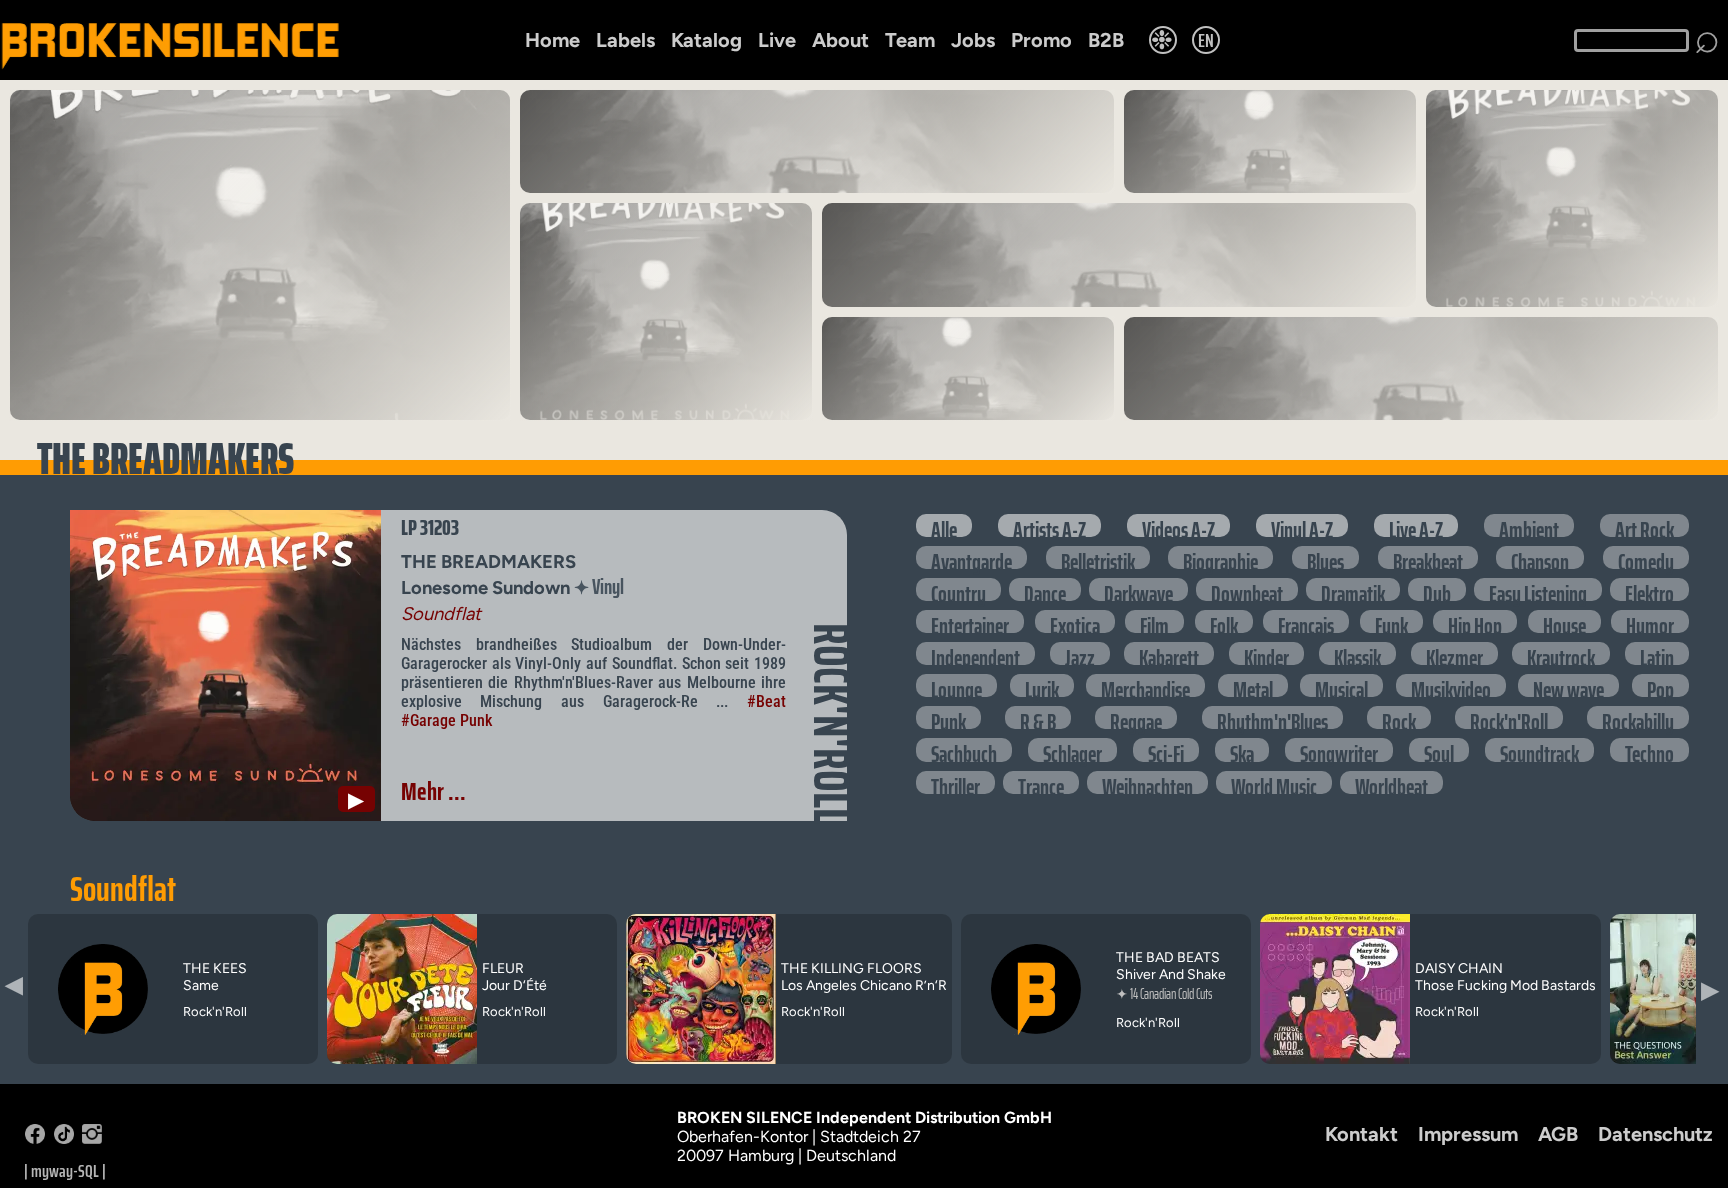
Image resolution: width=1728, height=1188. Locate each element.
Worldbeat (1391, 782)
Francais (1306, 621)
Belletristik (1098, 557)
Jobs (973, 40)
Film (1154, 621)
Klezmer (1454, 653)
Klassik (1357, 653)
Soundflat (123, 889)
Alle (944, 525)
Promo (1041, 40)
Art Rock (1644, 525)
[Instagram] (92, 1138)
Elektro (1649, 589)
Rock (1399, 717)
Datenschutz (1655, 1134)
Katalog (706, 40)
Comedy (1646, 557)
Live (777, 40)
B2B (1106, 40)
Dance (1045, 589)
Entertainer (970, 621)
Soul (1439, 749)
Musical (1341, 685)
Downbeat (1247, 589)
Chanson (1540, 557)
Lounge (956, 685)
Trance (1041, 782)
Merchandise (1145, 685)
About (840, 40)
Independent (975, 653)
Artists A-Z (1049, 525)
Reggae (1136, 717)
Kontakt (1361, 1134)
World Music (1274, 782)
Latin (1657, 653)
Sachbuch (964, 749)
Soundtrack (1539, 749)
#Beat (766, 701)
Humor (1650, 621)
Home (552, 40)
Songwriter (1339, 749)
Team (910, 40)
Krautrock (1561, 653)
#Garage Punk (446, 720)
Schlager (1072, 749)
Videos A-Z (1178, 525)
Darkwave (1138, 589)
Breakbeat (1428, 557)
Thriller (955, 782)
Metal (1253, 685)
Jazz (1080, 653)
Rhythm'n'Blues (1272, 717)
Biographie (1220, 557)
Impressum (1468, 1134)
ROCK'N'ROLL (831, 723)
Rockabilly (1638, 717)
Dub (1437, 589)
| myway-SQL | (65, 1171)
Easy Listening (1538, 589)
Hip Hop (1475, 621)
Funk (1391, 621)
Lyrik (1042, 685)
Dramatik (1353, 589)
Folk (1224, 621)
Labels (625, 40)
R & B (1038, 717)
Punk (948, 717)
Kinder (1266, 653)
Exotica (1075, 621)
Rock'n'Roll (1509, 717)
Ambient (1529, 525)
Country (958, 589)
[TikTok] (64, 1138)
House (1564, 621)
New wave (1568, 685)
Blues (1325, 557)
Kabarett (1169, 653)
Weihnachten (1147, 782)
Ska (1242, 749)
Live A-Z (1416, 525)
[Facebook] (35, 1138)
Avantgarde (971, 557)
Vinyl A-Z (1302, 525)
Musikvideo (1451, 685)
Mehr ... (433, 791)
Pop (1660, 685)
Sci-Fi (1166, 749)
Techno (1649, 749)
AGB (1558, 1134)
